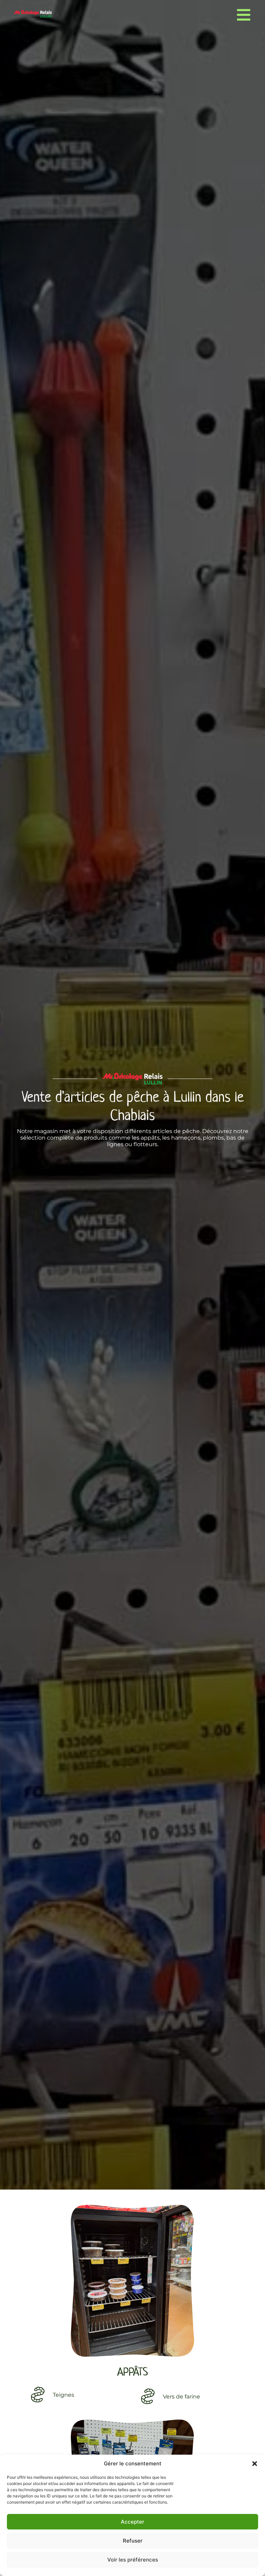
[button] (255, 2464)
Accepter (132, 2522)
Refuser (133, 2541)
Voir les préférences (133, 2560)
